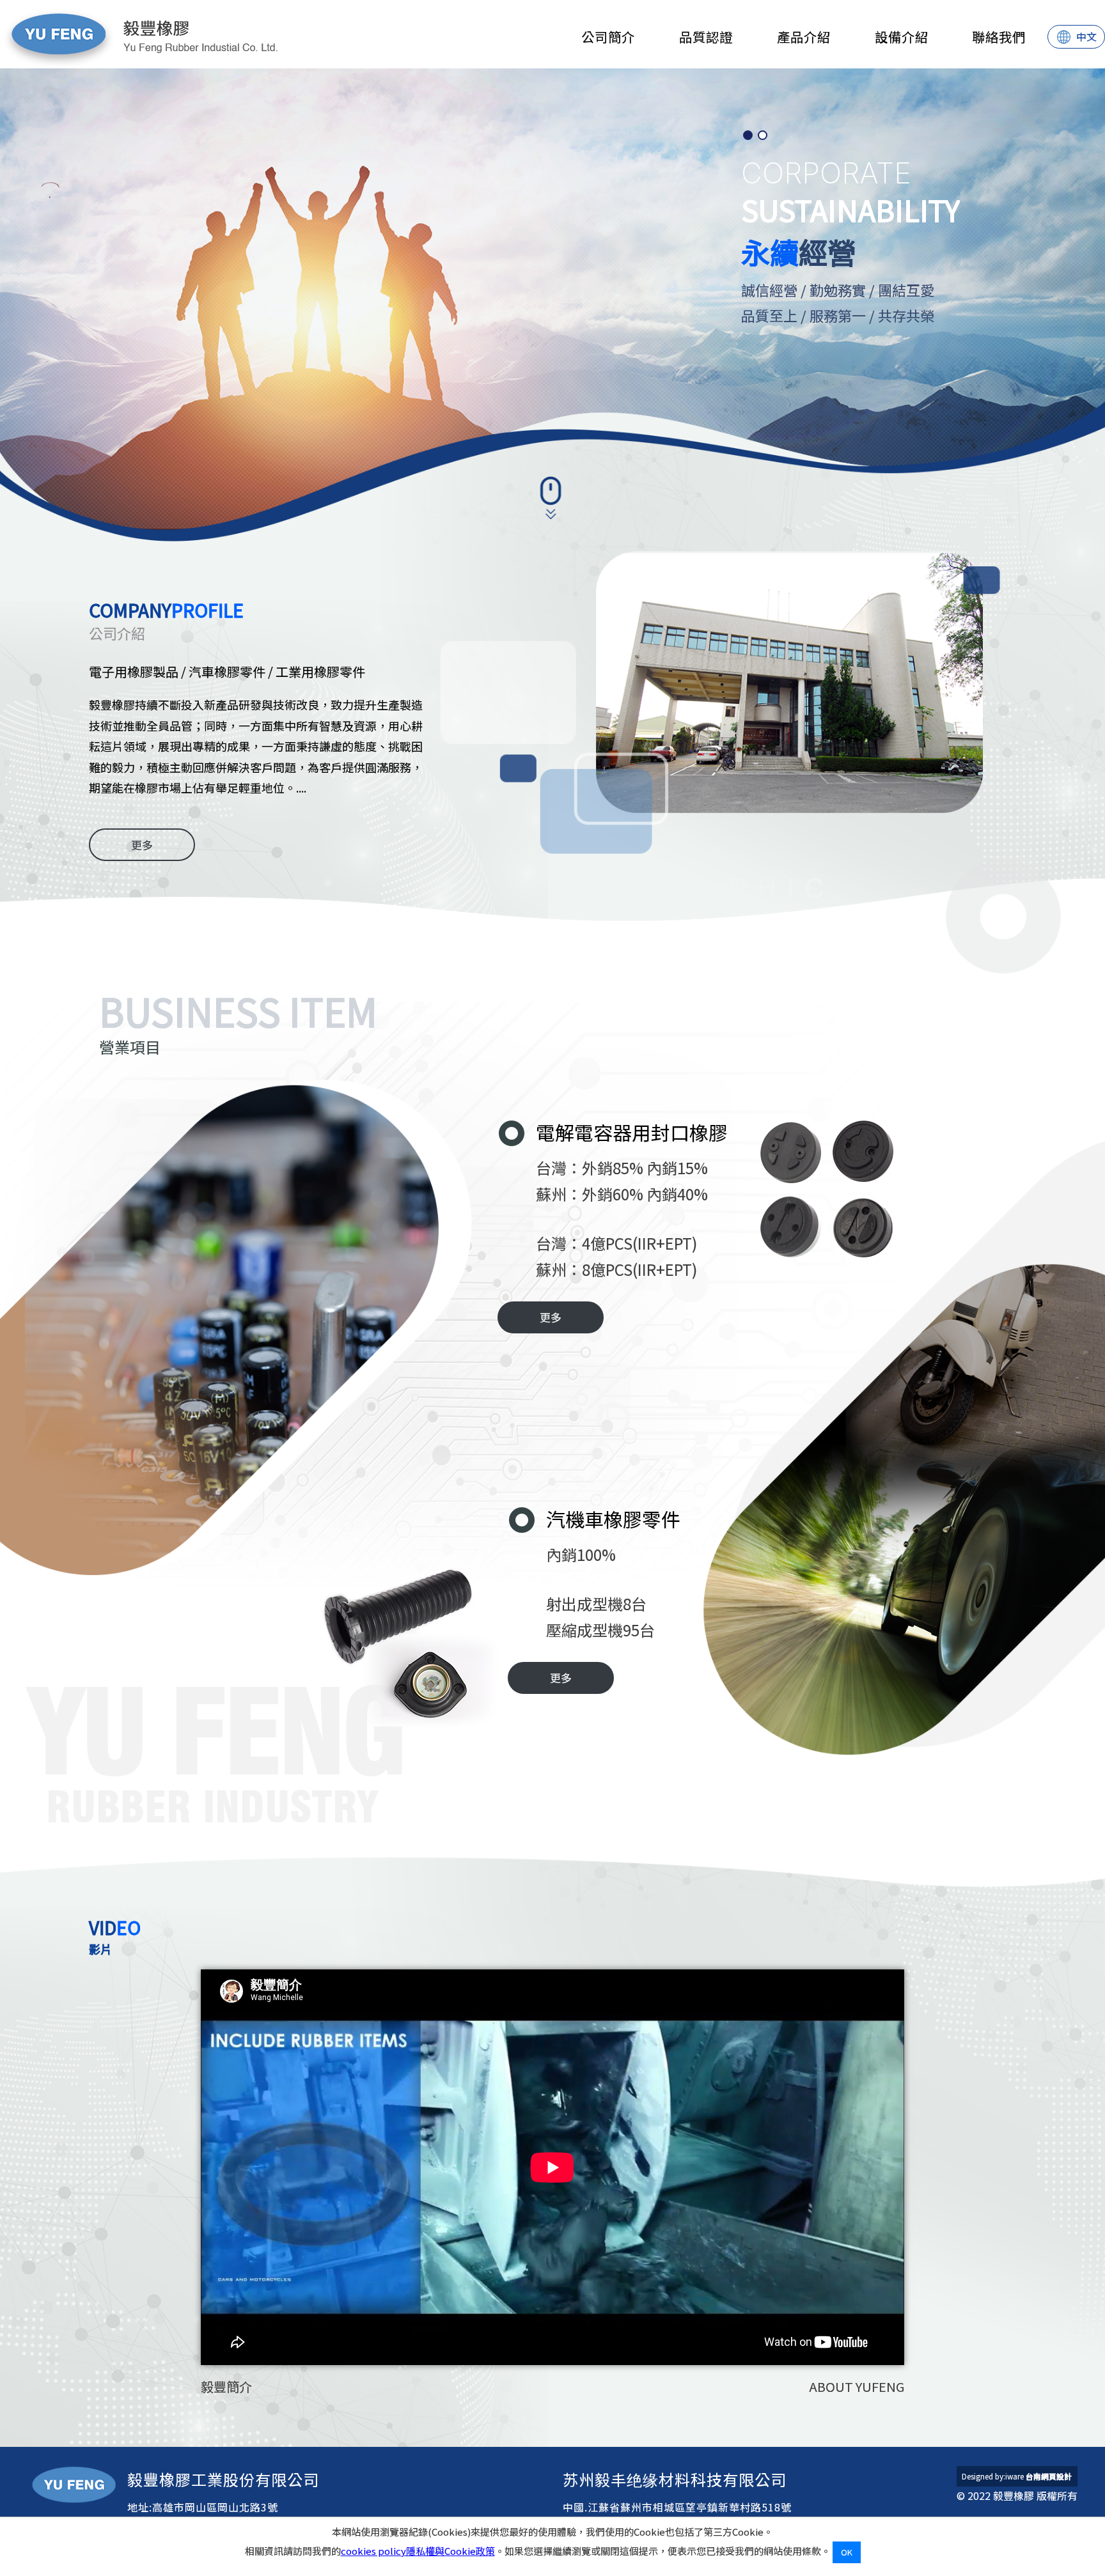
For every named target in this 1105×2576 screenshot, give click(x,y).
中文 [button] (1086, 36)
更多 (142, 845)
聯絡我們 (999, 36)
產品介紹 (804, 36)
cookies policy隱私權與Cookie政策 (418, 2551)
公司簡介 (608, 36)
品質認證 (706, 36)
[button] (748, 135)
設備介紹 (902, 36)
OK (847, 2552)
